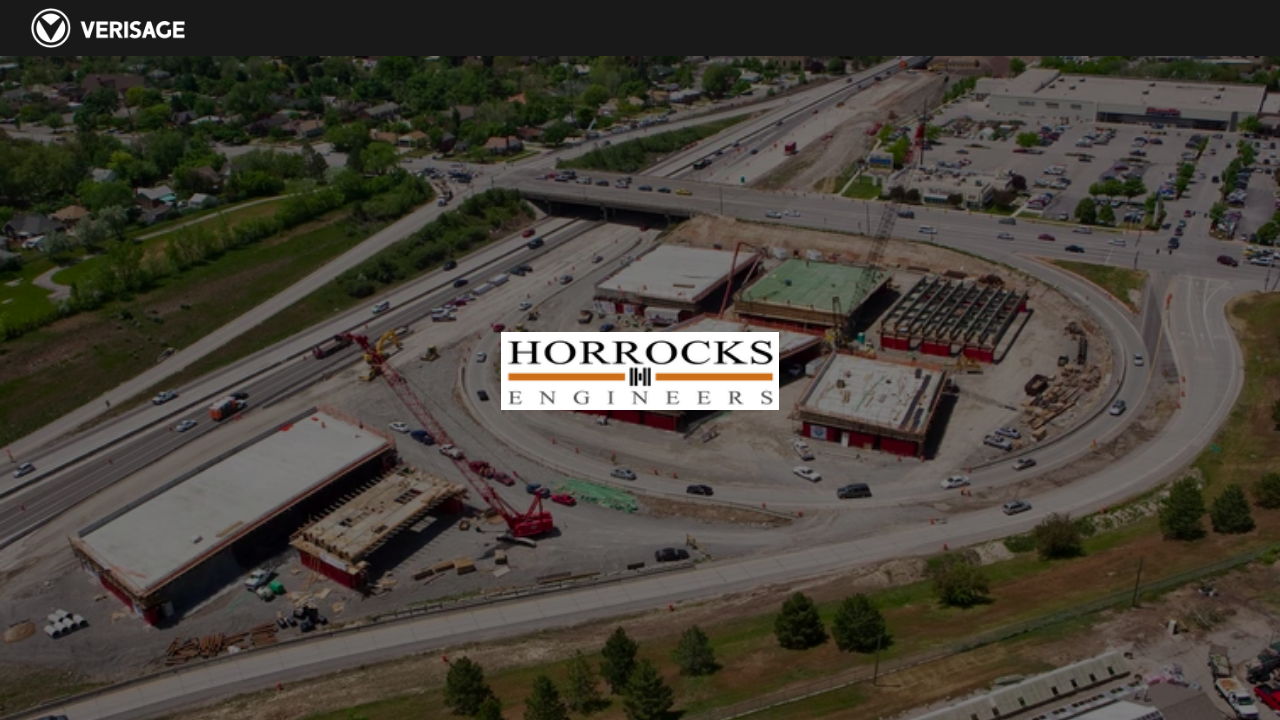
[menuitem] (863, 28)
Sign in (1217, 28)
